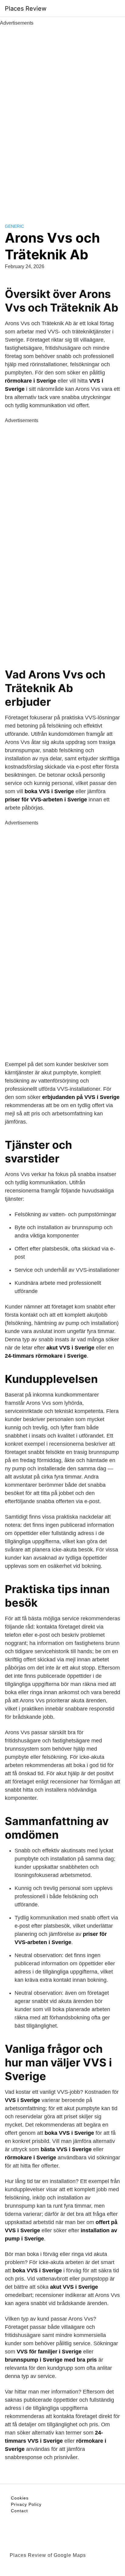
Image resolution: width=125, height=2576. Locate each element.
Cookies (20, 2498)
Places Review (26, 9)
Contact (19, 2511)
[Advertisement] (62, 118)
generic (14, 226)
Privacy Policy (26, 2504)
